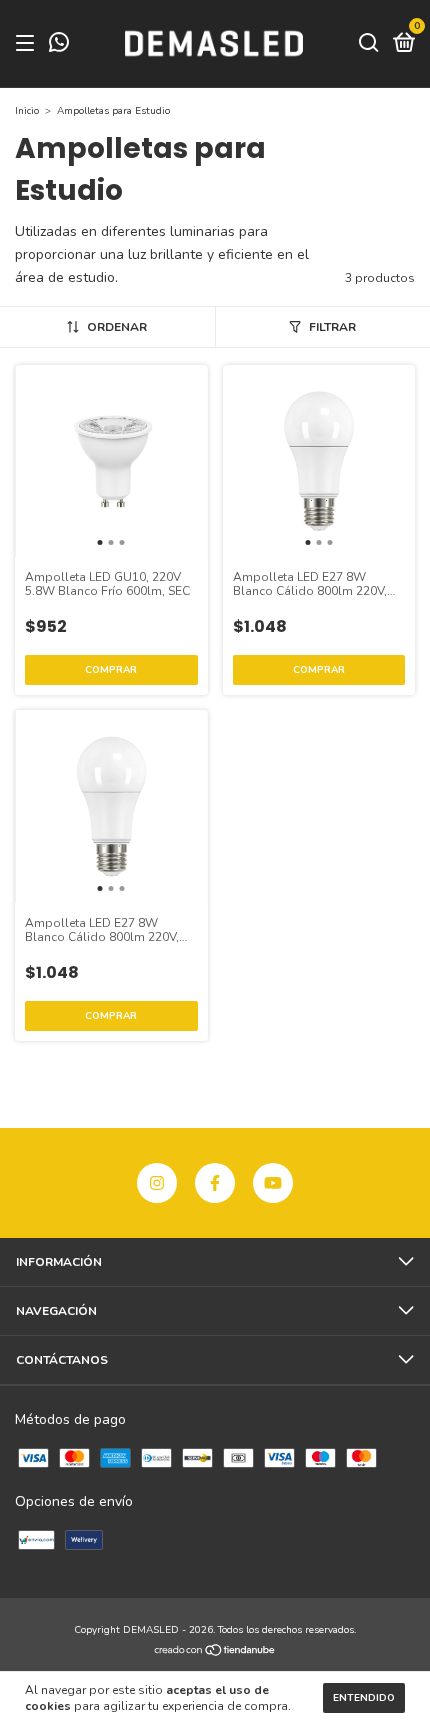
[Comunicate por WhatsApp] (59, 46)
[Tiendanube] (215, 1651)
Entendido (364, 1698)
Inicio (27, 111)
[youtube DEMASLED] (273, 1183)
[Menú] (28, 44)
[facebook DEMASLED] (215, 1183)
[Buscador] (369, 44)
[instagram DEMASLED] (157, 1183)
